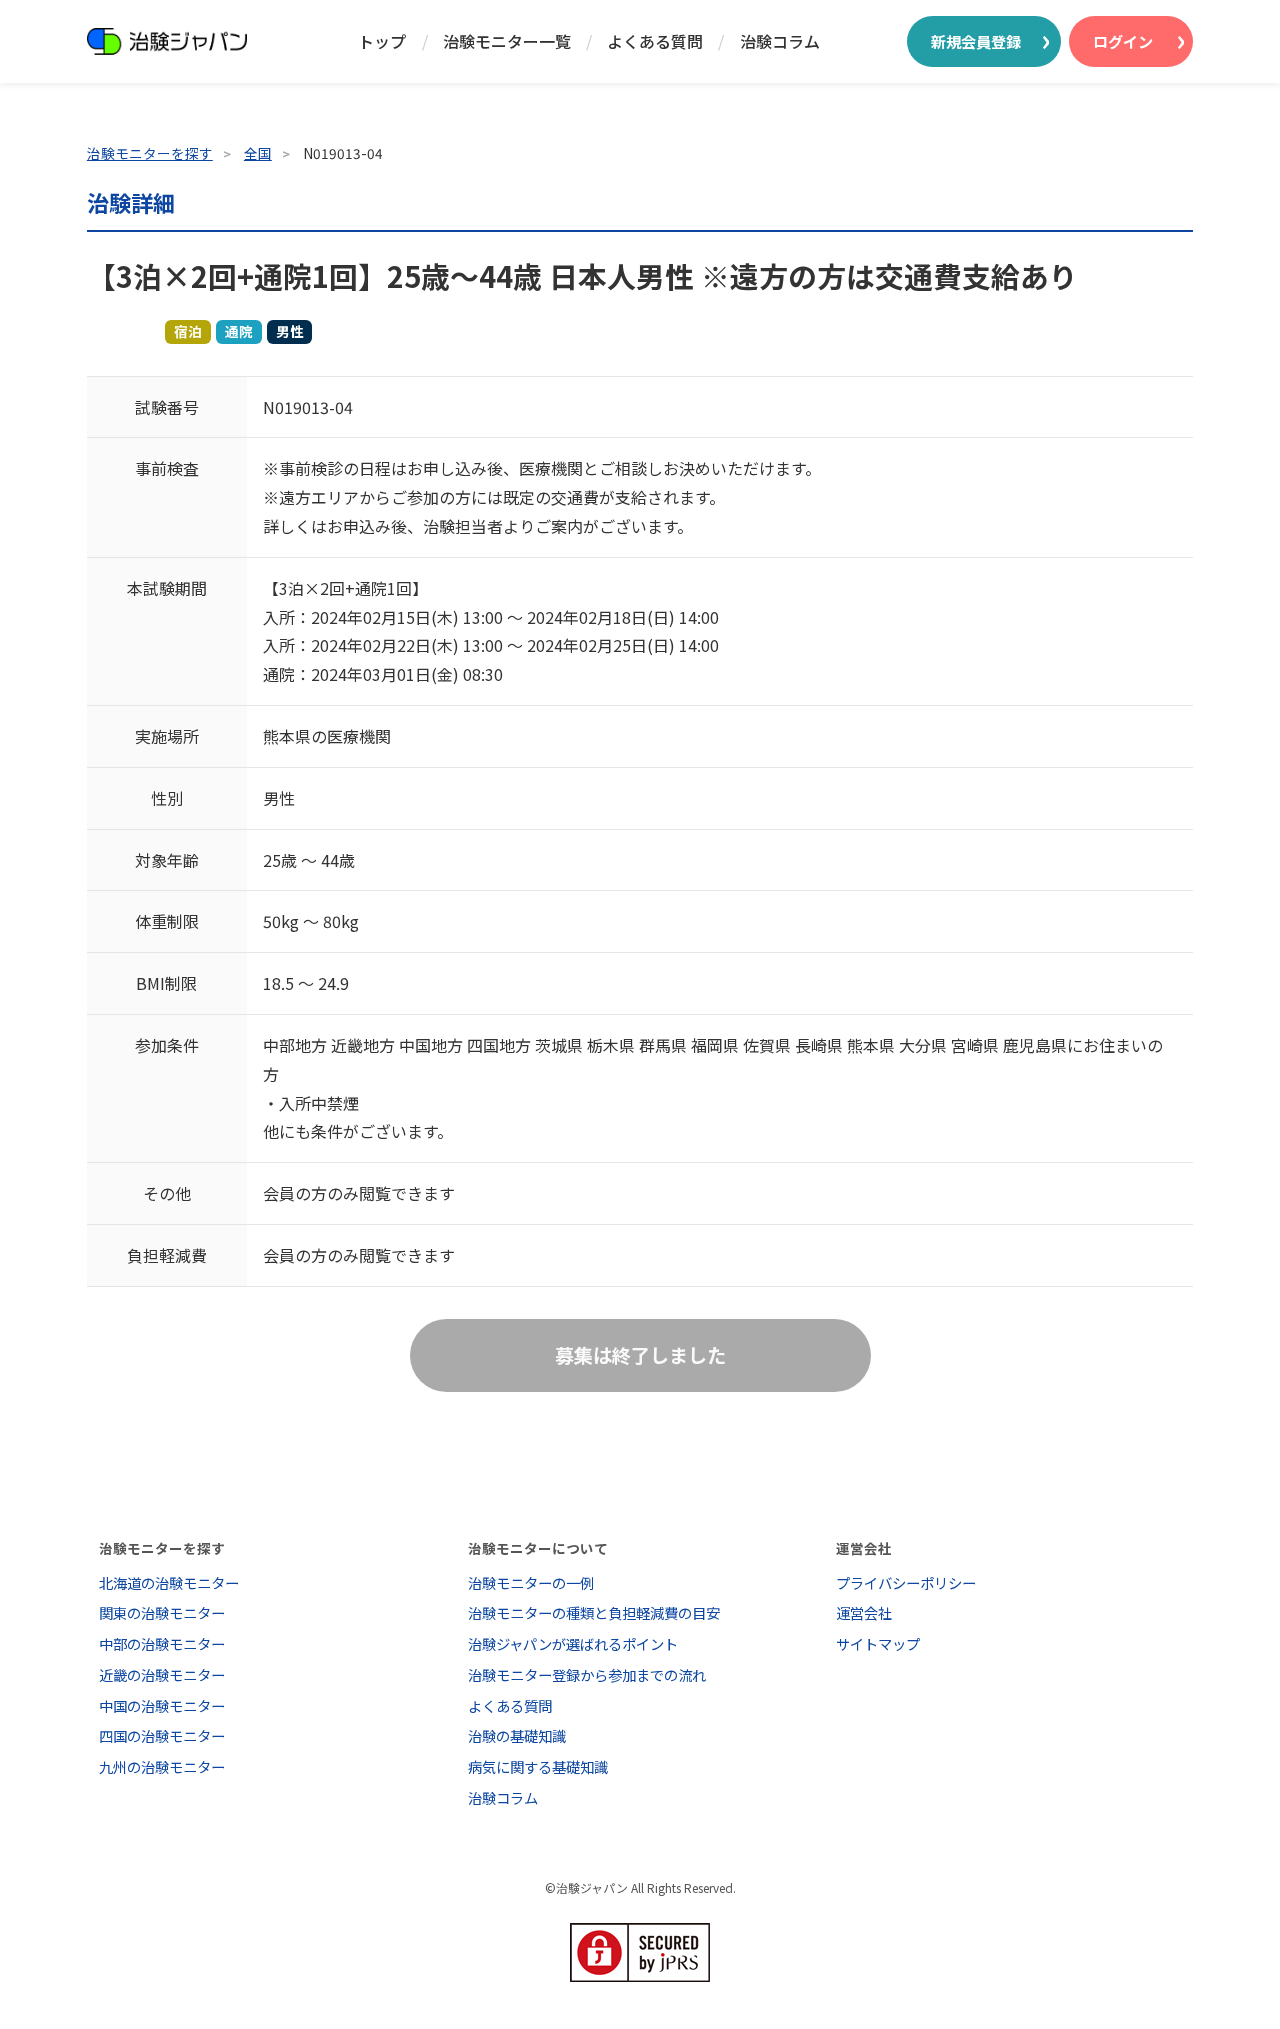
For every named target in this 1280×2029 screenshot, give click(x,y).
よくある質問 (655, 41)
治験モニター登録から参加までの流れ (587, 1674)
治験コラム (780, 41)
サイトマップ (878, 1643)
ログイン (1123, 41)
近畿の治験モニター (162, 1674)
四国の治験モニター (162, 1735)
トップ (382, 41)
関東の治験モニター (162, 1612)
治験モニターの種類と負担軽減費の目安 (594, 1612)
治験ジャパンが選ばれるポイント (573, 1643)
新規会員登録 (976, 41)
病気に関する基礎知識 (538, 1766)
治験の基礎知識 (517, 1735)
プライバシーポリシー (906, 1582)
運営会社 (864, 1612)
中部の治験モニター (162, 1643)
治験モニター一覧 (507, 41)
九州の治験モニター (162, 1766)
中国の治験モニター (162, 1705)
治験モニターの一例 (531, 1582)
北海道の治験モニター (169, 1582)
